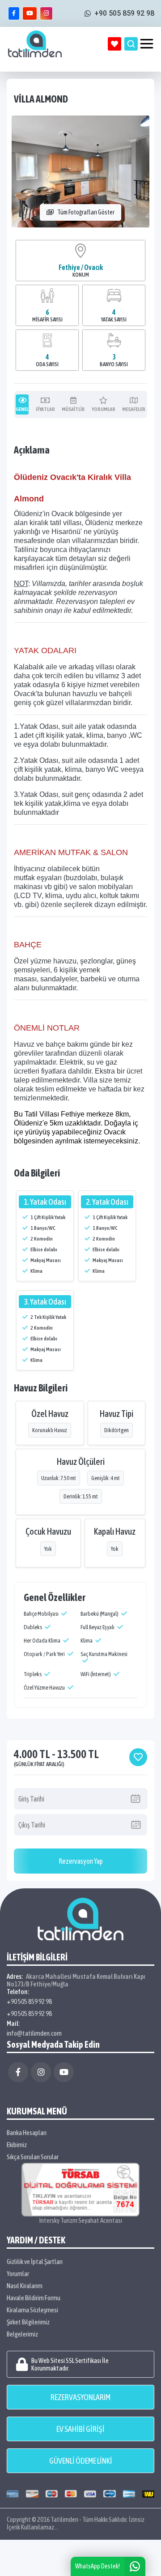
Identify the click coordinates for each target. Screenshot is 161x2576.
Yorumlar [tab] (104, 409)
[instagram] (46, 13)
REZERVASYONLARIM (80, 2397)
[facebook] (14, 13)
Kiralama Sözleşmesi (32, 2310)
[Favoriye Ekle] (138, 1757)
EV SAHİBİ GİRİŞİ (80, 2429)
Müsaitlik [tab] (73, 409)
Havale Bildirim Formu (34, 2298)
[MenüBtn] (147, 44)
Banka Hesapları (27, 2133)
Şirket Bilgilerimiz (28, 2322)
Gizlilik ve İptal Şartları (35, 2261)
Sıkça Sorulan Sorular (33, 2157)
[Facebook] (18, 2072)
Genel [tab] (22, 409)
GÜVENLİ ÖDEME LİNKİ (81, 2461)
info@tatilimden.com (34, 2033)
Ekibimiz (17, 2145)
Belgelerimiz (22, 2334)
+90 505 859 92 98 (29, 2001)
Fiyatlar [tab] (45, 409)
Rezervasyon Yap (81, 1861)
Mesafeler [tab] (134, 409)
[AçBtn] (131, 44)
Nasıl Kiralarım (25, 2286)
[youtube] (30, 13)
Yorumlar (18, 2274)
